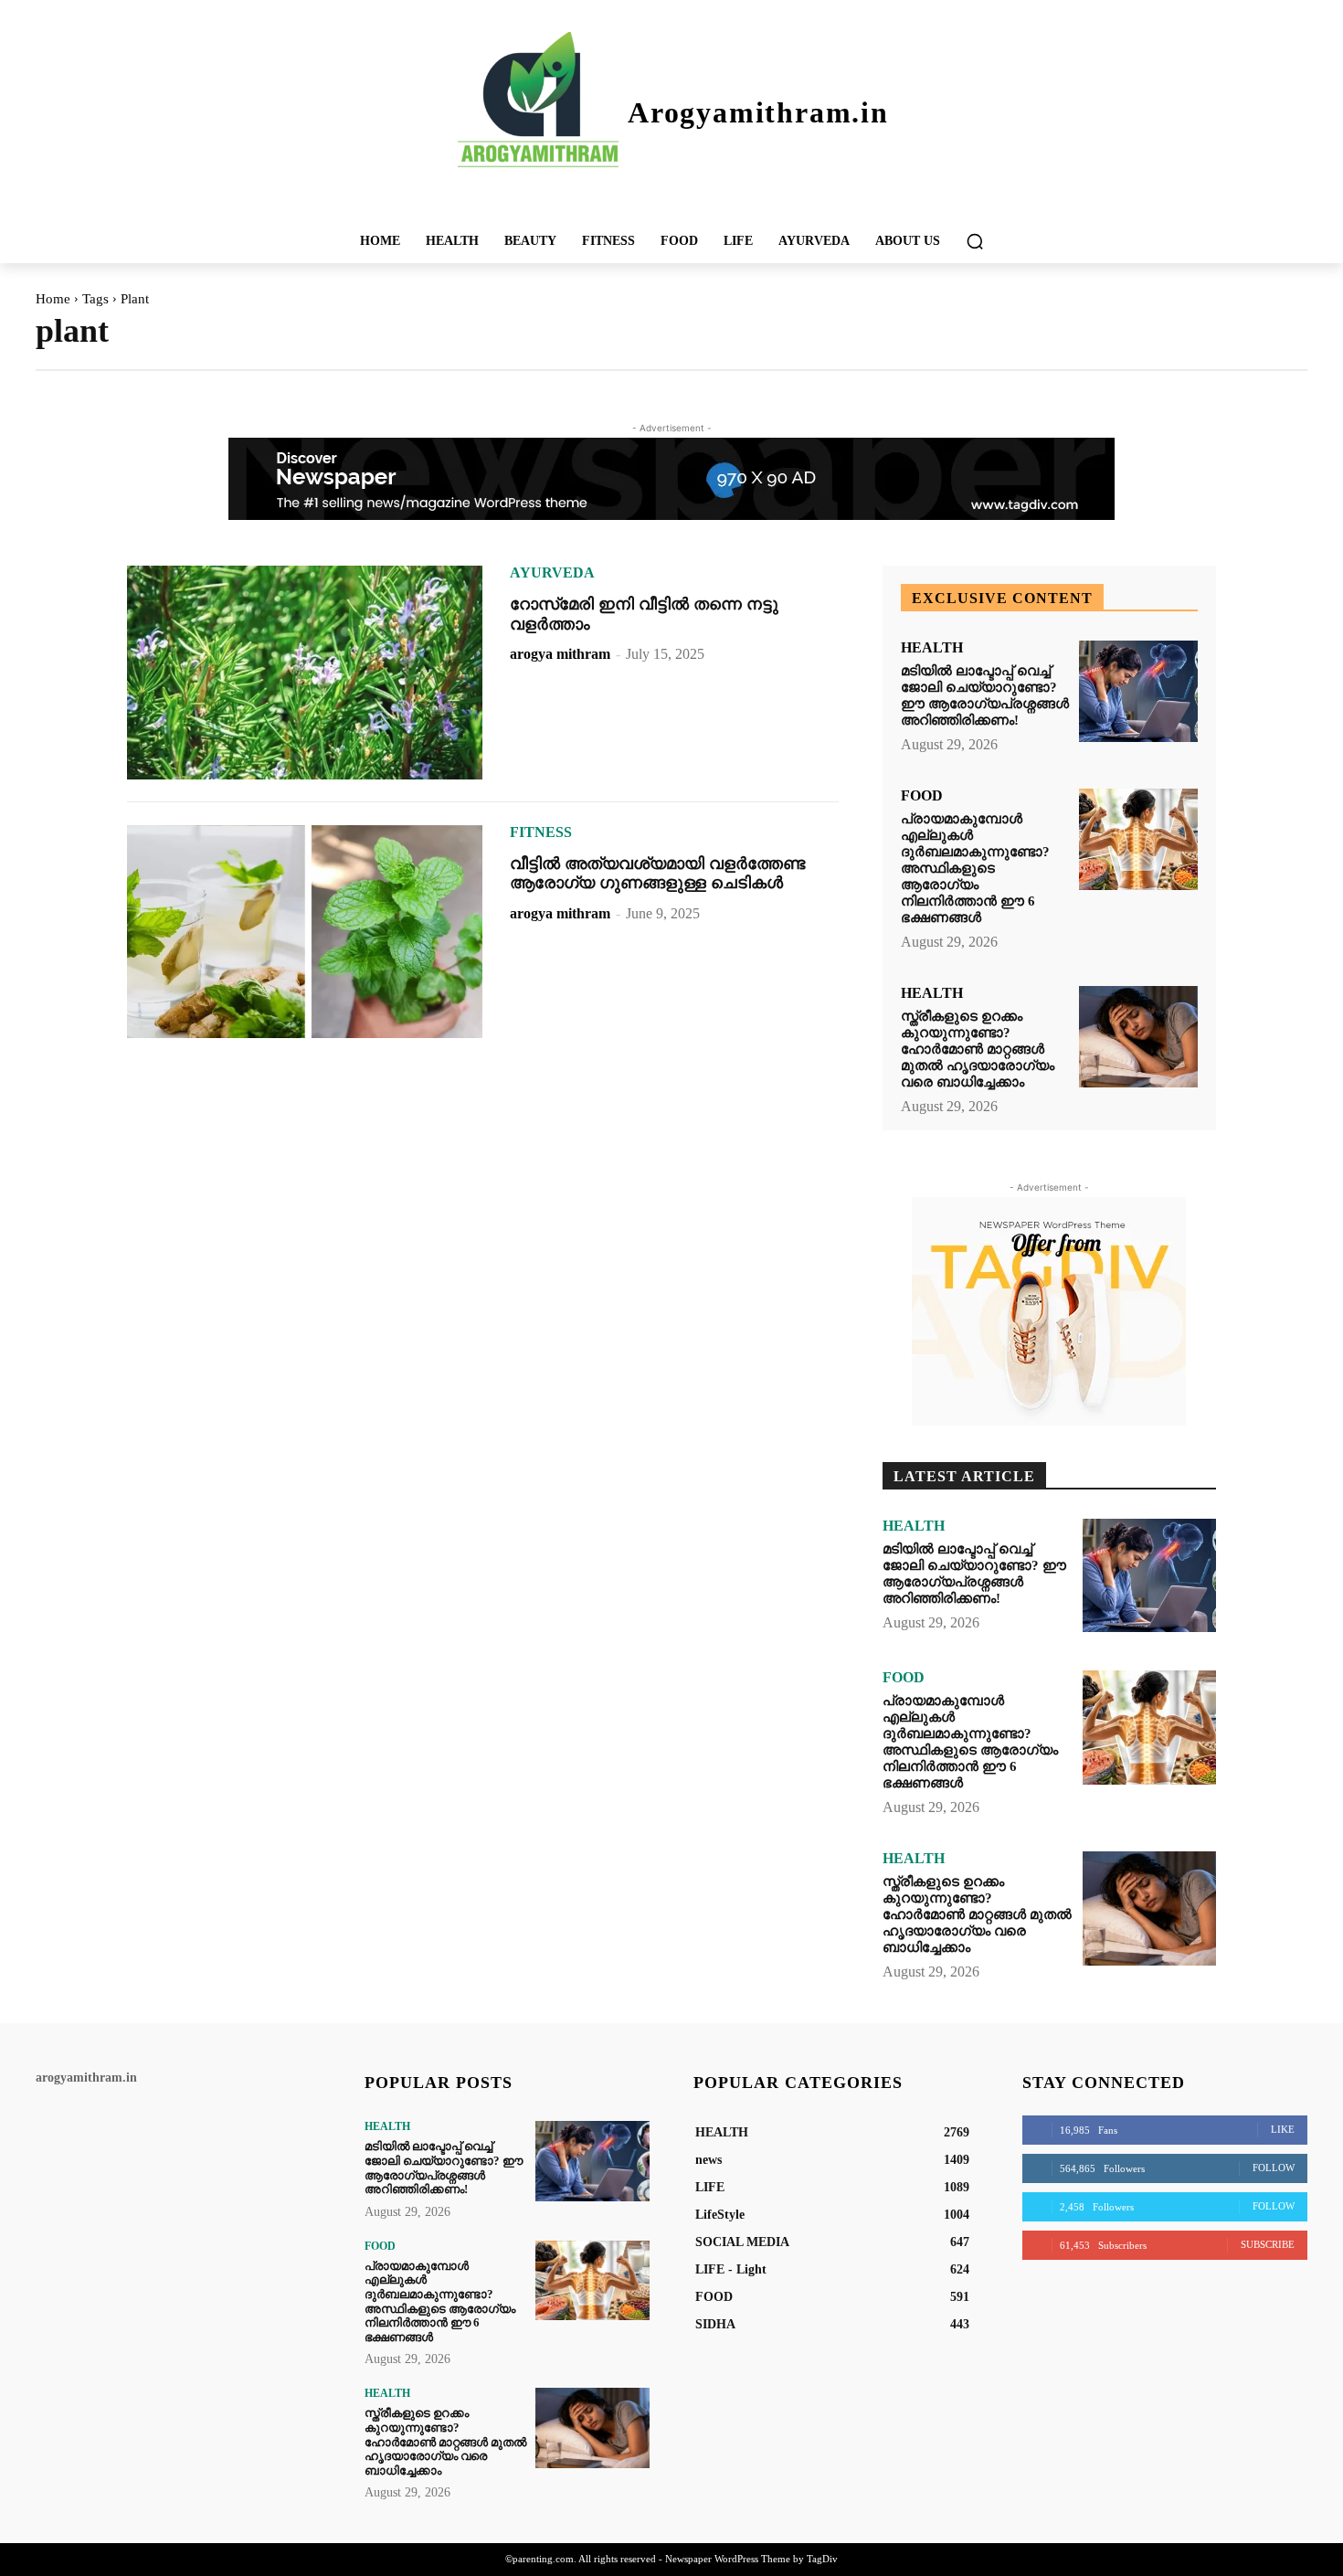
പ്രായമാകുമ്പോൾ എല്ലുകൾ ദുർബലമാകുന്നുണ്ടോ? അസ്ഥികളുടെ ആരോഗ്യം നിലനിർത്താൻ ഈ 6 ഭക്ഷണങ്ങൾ (975, 868)
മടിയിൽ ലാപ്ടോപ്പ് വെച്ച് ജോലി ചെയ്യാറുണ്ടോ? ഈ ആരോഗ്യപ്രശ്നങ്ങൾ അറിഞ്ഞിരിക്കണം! (985, 695)
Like (1283, 2129)
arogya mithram (560, 654)
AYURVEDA (552, 573)
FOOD (922, 796)
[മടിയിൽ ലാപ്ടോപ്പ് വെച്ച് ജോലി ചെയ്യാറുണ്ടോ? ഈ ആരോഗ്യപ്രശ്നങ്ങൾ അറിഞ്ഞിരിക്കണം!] (1138, 691)
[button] (975, 241)
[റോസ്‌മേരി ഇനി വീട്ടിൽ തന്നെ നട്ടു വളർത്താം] (305, 673)
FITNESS (541, 832)
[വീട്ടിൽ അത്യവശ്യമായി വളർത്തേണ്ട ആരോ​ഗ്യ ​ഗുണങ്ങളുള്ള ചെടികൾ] (305, 932)
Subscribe (1268, 2244)
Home (53, 299)
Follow (1274, 2168)
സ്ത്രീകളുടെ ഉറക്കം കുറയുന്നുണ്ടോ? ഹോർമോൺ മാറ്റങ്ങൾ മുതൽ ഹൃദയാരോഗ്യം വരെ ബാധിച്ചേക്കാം (978, 1049)
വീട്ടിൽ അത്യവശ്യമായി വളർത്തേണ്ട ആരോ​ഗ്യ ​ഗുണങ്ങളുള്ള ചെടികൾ (657, 874)
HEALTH (932, 648)
